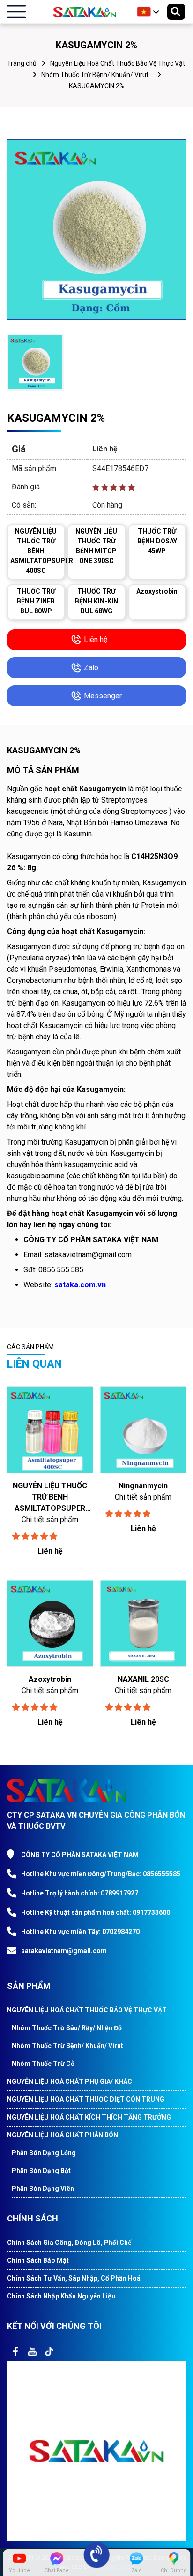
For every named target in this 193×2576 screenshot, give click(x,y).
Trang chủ (22, 63)
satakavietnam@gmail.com (64, 1951)
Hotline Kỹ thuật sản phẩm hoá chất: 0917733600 (96, 1912)
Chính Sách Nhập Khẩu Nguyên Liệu (61, 2296)
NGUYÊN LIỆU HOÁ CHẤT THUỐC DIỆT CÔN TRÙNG (86, 2099)
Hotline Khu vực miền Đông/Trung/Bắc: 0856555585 (101, 1874)
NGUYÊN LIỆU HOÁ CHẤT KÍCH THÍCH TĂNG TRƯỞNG (89, 2117)
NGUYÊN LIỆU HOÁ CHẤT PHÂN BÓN (63, 2135)
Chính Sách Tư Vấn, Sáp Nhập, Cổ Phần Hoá (74, 2278)
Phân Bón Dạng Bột (41, 2171)
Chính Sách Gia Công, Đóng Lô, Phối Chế (69, 2243)
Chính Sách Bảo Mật (38, 2260)
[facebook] (96, 2451)
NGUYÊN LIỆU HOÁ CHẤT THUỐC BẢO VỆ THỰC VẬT (87, 2010)
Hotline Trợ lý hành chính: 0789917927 (80, 1893)
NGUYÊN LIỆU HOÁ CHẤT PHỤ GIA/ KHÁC (70, 2081)
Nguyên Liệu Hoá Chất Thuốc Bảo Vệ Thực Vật (118, 63)
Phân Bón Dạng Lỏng (44, 2153)
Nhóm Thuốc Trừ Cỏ (43, 2064)
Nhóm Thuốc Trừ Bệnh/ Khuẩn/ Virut (95, 75)
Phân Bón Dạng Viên (43, 2189)
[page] (15, 2352)
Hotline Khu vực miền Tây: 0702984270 (80, 1932)
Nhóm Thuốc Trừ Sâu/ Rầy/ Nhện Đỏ (67, 2028)
